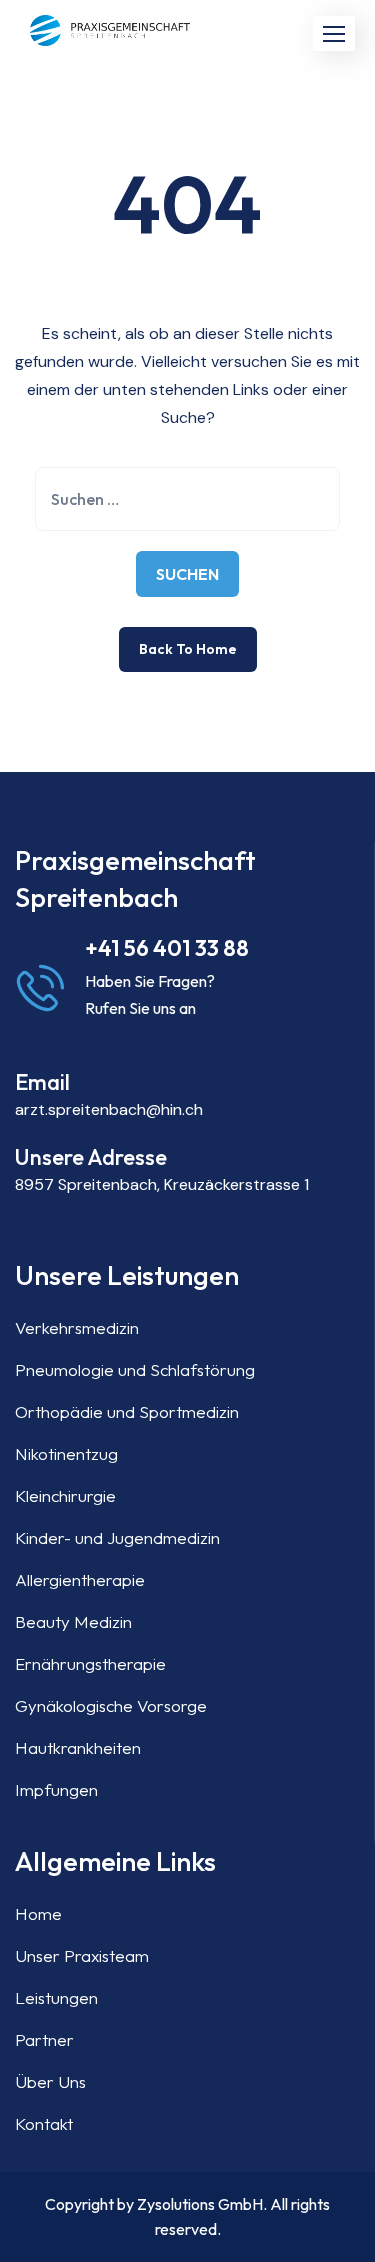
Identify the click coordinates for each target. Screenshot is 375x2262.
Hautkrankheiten (78, 1747)
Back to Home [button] (188, 649)
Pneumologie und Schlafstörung (135, 1369)
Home (38, 1913)
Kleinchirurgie (65, 1495)
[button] (334, 33)
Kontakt (44, 2123)
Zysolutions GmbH (200, 2204)
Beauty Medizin (73, 1621)
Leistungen (56, 1997)
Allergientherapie (80, 1579)
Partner (44, 2039)
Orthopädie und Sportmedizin (127, 1411)
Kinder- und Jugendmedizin (117, 1537)
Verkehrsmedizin (77, 1327)
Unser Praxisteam (82, 1955)
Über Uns (50, 2081)
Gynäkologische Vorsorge (111, 1705)
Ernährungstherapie (90, 1663)
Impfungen (56, 1789)
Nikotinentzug (66, 1453)
